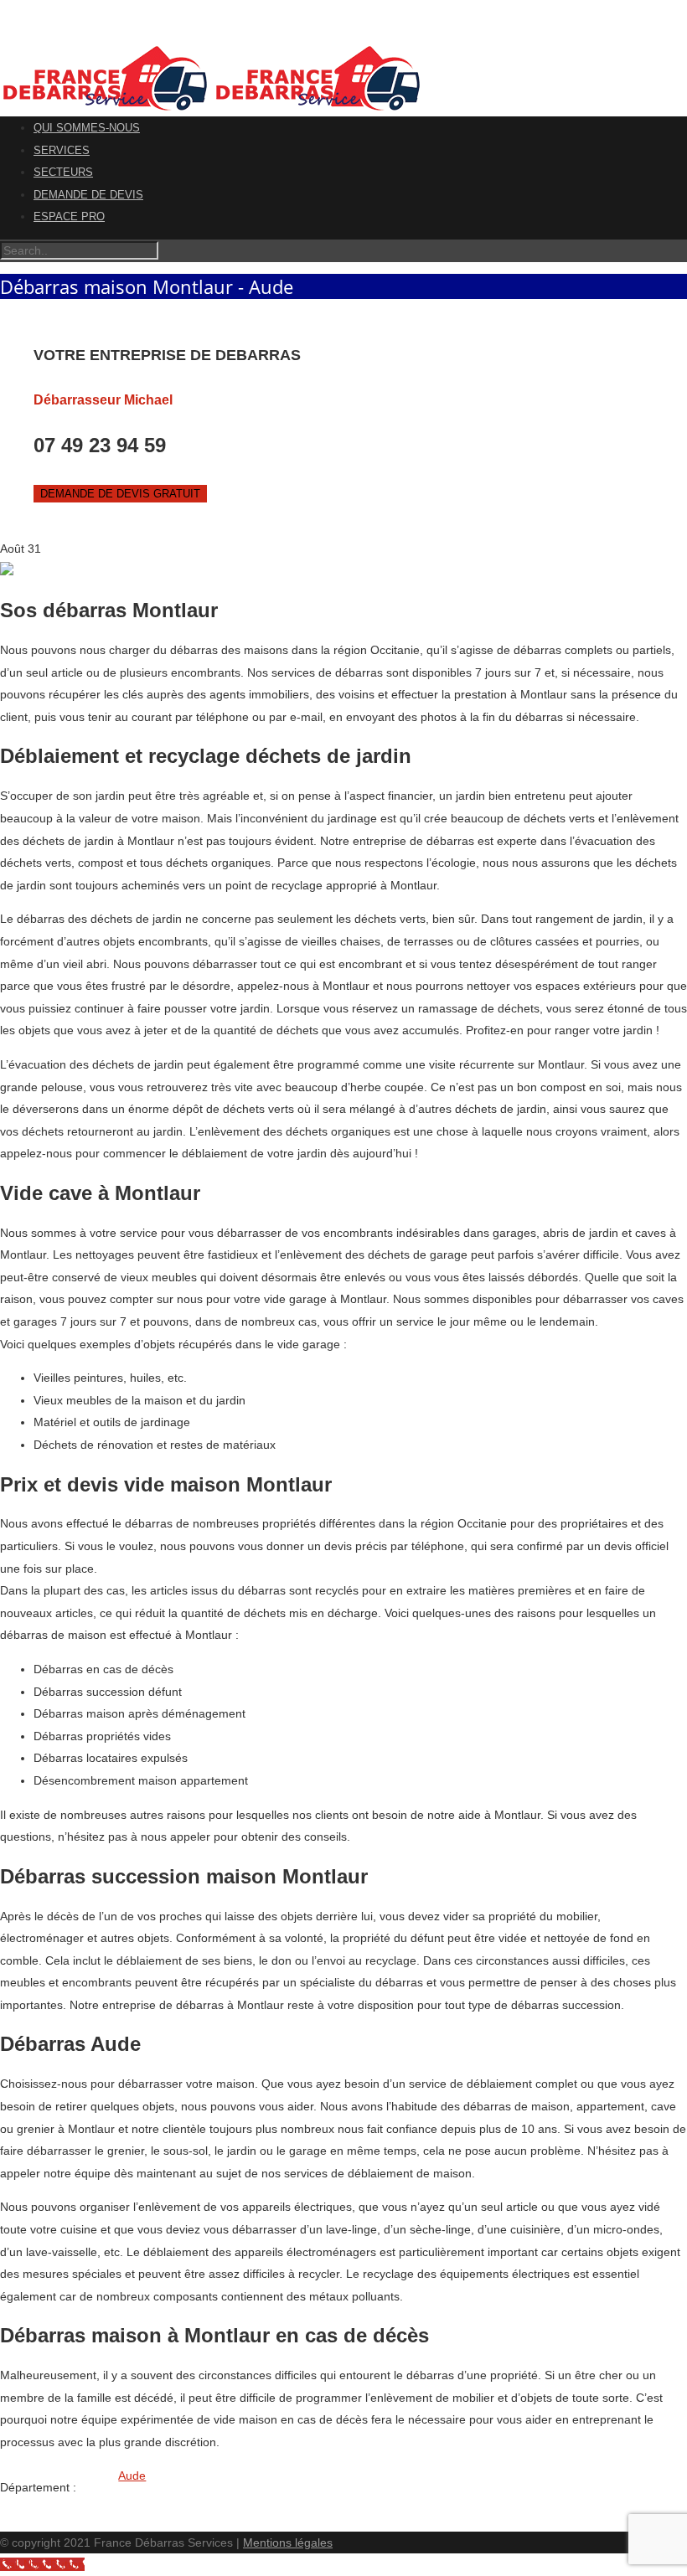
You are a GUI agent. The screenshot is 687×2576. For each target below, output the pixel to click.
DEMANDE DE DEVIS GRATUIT (120, 494)
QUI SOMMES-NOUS (87, 128)
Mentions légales (288, 2543)
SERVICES (62, 150)
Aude (132, 2476)
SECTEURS (63, 172)
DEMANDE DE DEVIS (88, 195)
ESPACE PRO (69, 216)
